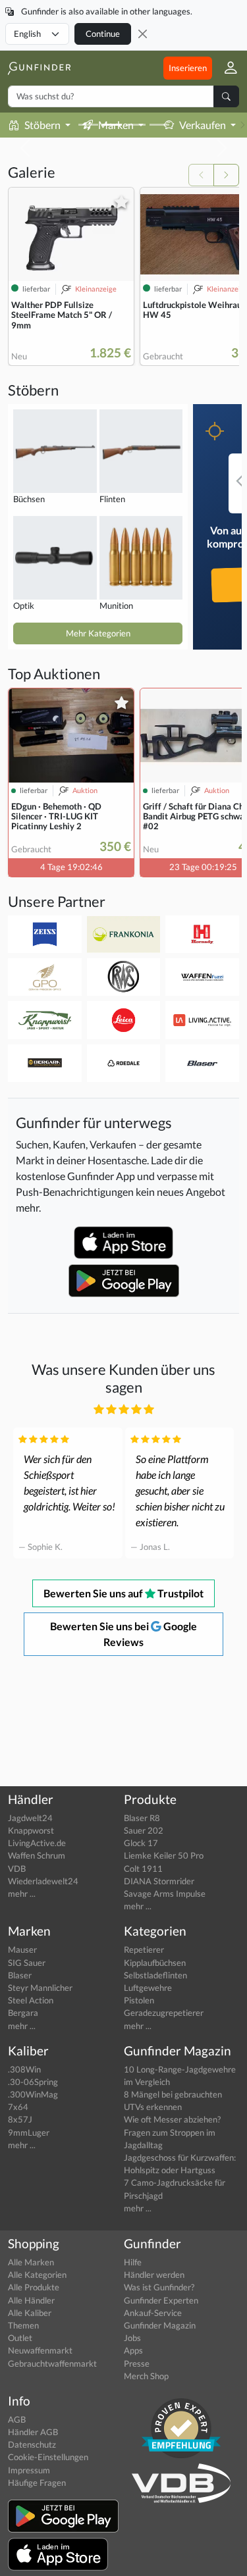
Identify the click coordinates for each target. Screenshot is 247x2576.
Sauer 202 (144, 1830)
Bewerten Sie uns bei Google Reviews (123, 1634)
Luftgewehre (148, 1988)
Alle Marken (31, 2262)
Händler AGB (33, 2432)
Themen (23, 2325)
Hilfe (133, 2262)
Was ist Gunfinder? (159, 2287)
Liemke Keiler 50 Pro (164, 1855)
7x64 (18, 2107)
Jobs (132, 2338)
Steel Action (31, 2000)
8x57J (20, 2119)
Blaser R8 (142, 1818)
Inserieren (188, 68)
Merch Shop (146, 2376)
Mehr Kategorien (98, 633)
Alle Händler (31, 2300)
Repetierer (144, 1949)
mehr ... (22, 1893)
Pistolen (139, 2000)
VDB (17, 1868)
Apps (133, 2350)
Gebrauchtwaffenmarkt (52, 2363)
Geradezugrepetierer (164, 2013)
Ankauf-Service (153, 2313)
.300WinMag (33, 2094)
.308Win (24, 2069)
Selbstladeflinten (155, 1975)
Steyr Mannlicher (40, 1988)
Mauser (22, 1949)
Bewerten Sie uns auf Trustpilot (123, 1593)
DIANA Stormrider (159, 1881)
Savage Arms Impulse (165, 1893)
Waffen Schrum (37, 1855)
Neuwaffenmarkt (40, 2350)
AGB (17, 2419)
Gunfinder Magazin (160, 2325)
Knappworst (31, 1830)
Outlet (20, 2338)
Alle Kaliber (30, 2313)
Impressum (29, 2470)
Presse (137, 2363)
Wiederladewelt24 (43, 1881)
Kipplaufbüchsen (155, 1963)
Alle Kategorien (37, 2275)
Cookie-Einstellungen (48, 2457)
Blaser (20, 1975)
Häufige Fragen (37, 2483)
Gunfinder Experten (161, 2300)
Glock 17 (141, 1843)
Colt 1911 (143, 1868)
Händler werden (154, 2275)
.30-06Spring (33, 2082)
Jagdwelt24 (30, 1818)
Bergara (23, 2013)
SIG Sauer (27, 1963)
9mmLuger (29, 2132)
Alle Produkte (34, 2287)
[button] (226, 68)
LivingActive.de (37, 1843)
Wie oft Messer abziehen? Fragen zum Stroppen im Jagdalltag (172, 2132)
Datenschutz (32, 2444)
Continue (103, 34)
